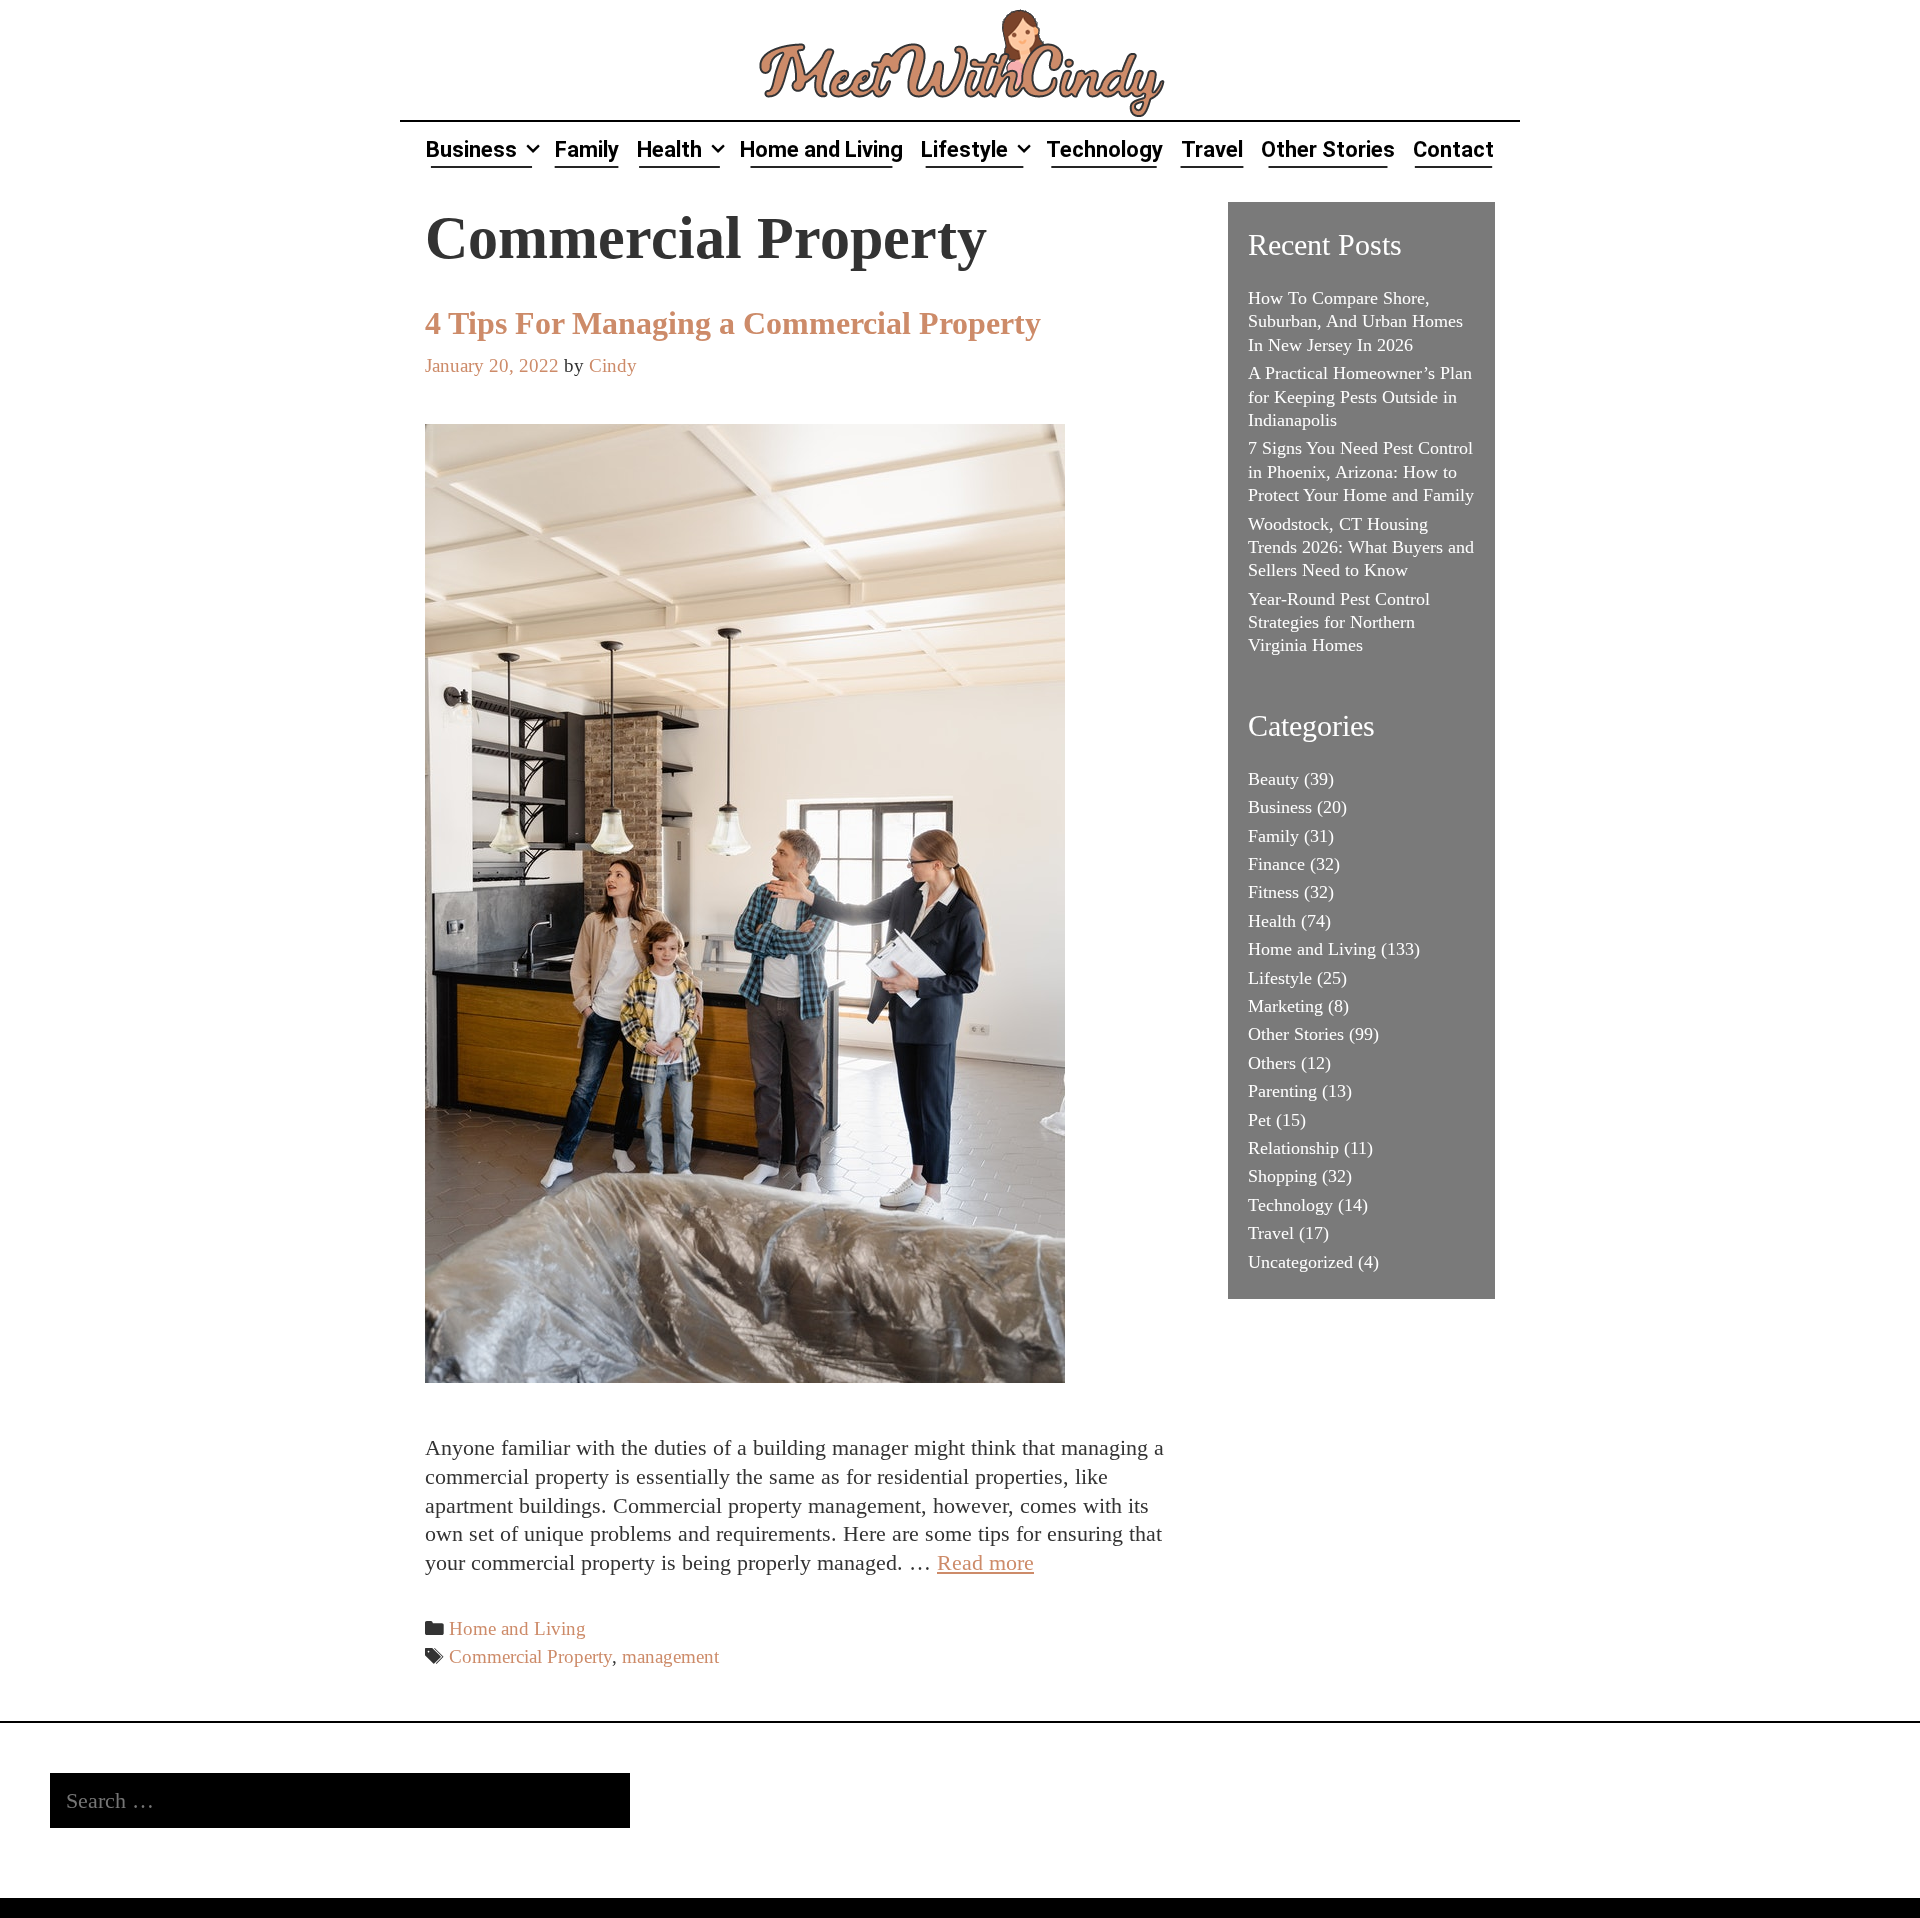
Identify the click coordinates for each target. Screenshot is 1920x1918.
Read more (985, 1562)
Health (669, 149)
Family (587, 149)
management (670, 1656)
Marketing (1285, 1006)
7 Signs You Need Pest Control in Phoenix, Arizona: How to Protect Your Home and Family (1361, 471)
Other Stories (1328, 149)
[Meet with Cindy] (960, 57)
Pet (1259, 1120)
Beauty (1273, 779)
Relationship (1293, 1148)
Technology (1104, 149)
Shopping (1282, 1176)
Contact (1453, 149)
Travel (1212, 149)
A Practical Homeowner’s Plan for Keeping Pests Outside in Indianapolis (1360, 396)
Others (1272, 1063)
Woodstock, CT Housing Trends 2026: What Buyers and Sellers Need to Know (1361, 547)
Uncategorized (1300, 1262)
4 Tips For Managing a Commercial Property (733, 323)
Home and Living (821, 149)
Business (471, 149)
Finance (1276, 864)
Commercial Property (530, 1656)
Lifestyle (964, 149)
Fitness (1273, 892)
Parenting (1282, 1091)
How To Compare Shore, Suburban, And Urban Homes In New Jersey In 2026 (1355, 321)
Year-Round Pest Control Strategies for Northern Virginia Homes (1339, 622)
